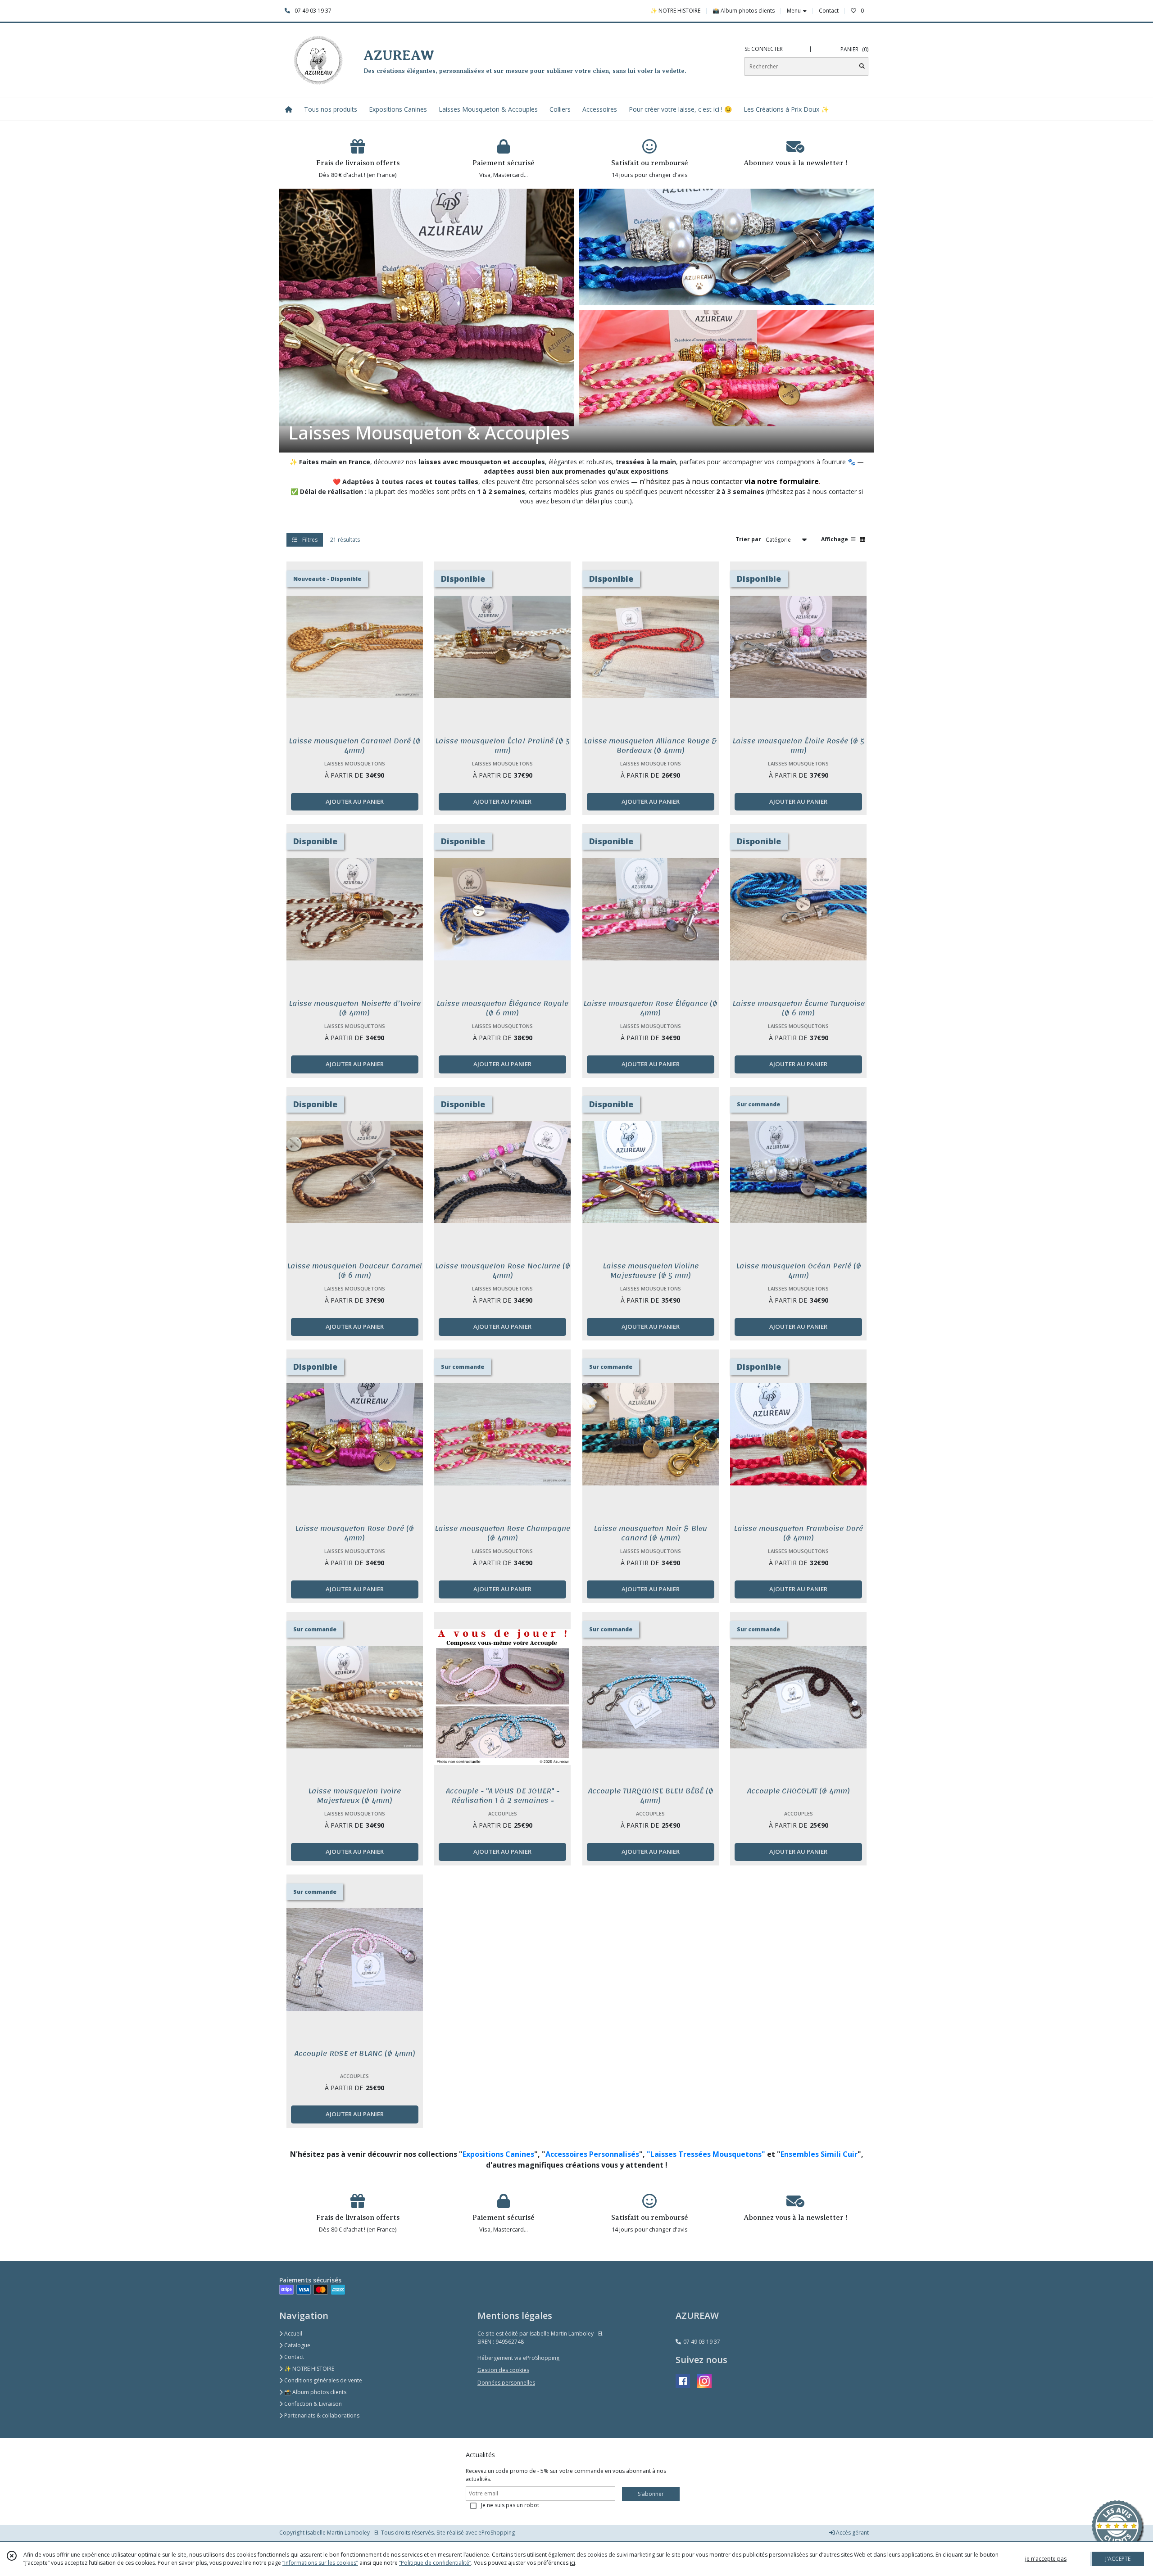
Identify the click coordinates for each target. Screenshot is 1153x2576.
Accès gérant (852, 2533)
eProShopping (497, 2533)
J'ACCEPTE (1118, 2559)
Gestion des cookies (503, 2370)
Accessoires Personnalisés (592, 2154)
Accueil (293, 2334)
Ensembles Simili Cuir (819, 2154)
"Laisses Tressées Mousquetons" (707, 2154)
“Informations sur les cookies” (320, 2563)
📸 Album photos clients (315, 2392)
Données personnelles (506, 2383)
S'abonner (651, 2494)
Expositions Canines (498, 2154)
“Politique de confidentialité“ (435, 2563)
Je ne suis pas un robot (510, 2505)
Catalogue (297, 2345)
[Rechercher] (862, 66)
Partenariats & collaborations (321, 2415)
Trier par (748, 539)
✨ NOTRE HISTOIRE (309, 2369)
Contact (829, 11)
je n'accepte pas (1046, 2559)
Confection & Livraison (312, 2404)
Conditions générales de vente (322, 2380)
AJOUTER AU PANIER (355, 801)
